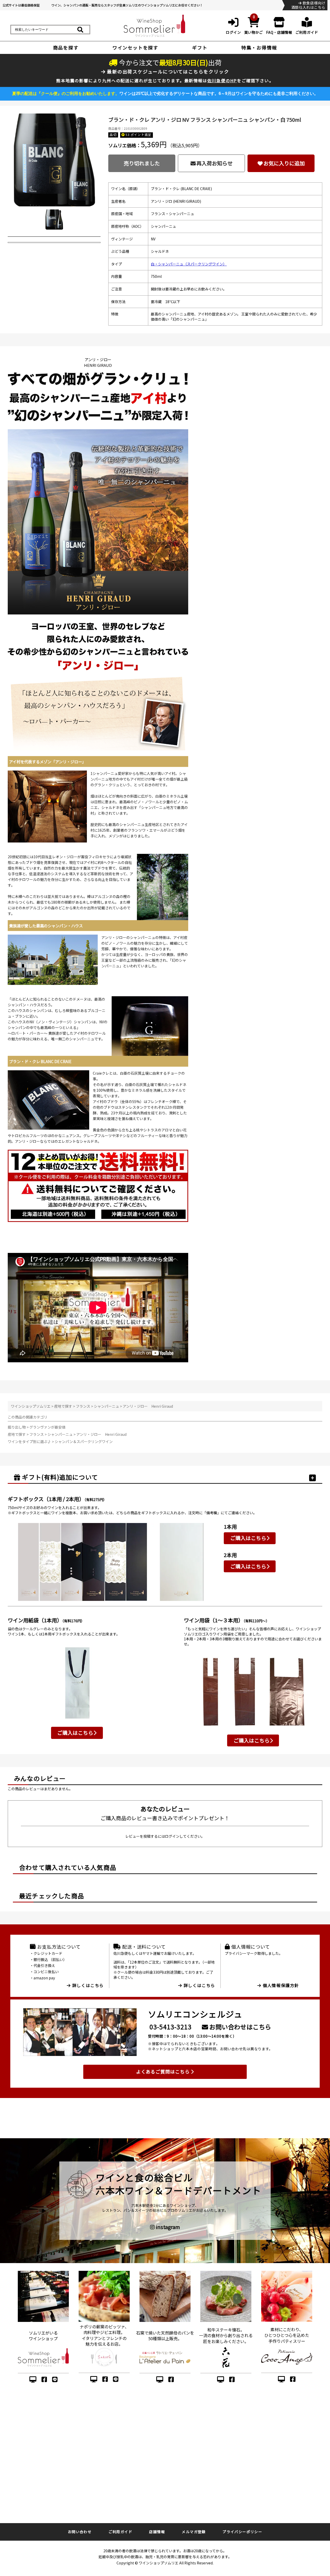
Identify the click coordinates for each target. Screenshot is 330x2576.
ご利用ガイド (120, 2532)
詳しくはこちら (87, 1985)
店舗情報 (157, 2532)
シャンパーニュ (106, 1406)
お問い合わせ (80, 2532)
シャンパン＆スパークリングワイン (84, 1441)
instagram (167, 2227)
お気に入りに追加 (284, 163)
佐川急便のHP (222, 80)
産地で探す (63, 1406)
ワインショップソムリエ (31, 1406)
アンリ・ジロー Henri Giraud (148, 1406)
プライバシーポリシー (242, 2532)
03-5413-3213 (171, 2027)
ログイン (172, 1836)
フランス (83, 1406)
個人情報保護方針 (280, 1985)
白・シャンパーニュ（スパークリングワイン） (189, 264)
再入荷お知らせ (214, 163)
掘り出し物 (17, 1427)
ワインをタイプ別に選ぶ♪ (30, 1441)
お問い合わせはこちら (240, 2027)
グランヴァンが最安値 (47, 1427)
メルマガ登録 (194, 2532)
